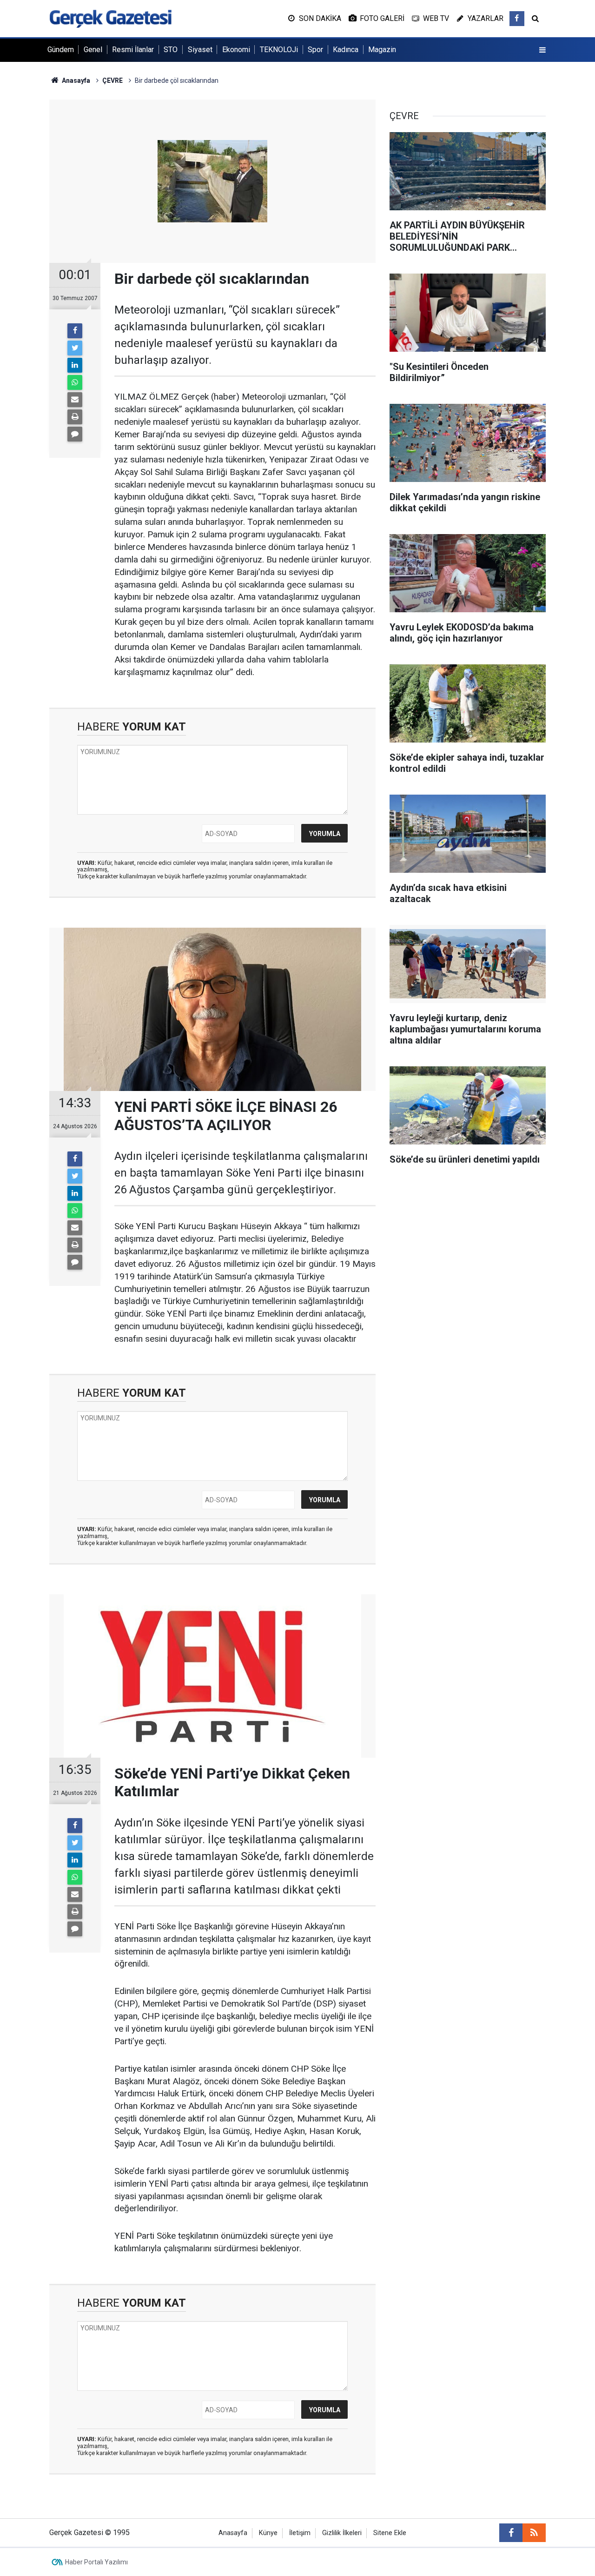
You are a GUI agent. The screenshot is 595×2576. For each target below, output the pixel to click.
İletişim (300, 2533)
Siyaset (200, 50)
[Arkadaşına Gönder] (75, 400)
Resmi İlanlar (133, 50)
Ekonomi (236, 50)
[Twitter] (75, 348)
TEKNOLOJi (279, 50)
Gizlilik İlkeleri (342, 2533)
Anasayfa (233, 2533)
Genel (93, 50)
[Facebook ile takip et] (517, 19)
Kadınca (346, 50)
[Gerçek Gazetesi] (110, 18)
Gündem (61, 50)
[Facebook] (75, 331)
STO (171, 50)
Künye (268, 2533)
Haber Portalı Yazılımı (96, 2562)
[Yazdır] (75, 417)
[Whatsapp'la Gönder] (75, 382)
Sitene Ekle (390, 2533)
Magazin (382, 50)
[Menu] (542, 50)
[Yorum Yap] (75, 434)
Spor (315, 50)
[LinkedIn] (75, 365)
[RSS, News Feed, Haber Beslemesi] (534, 2533)
